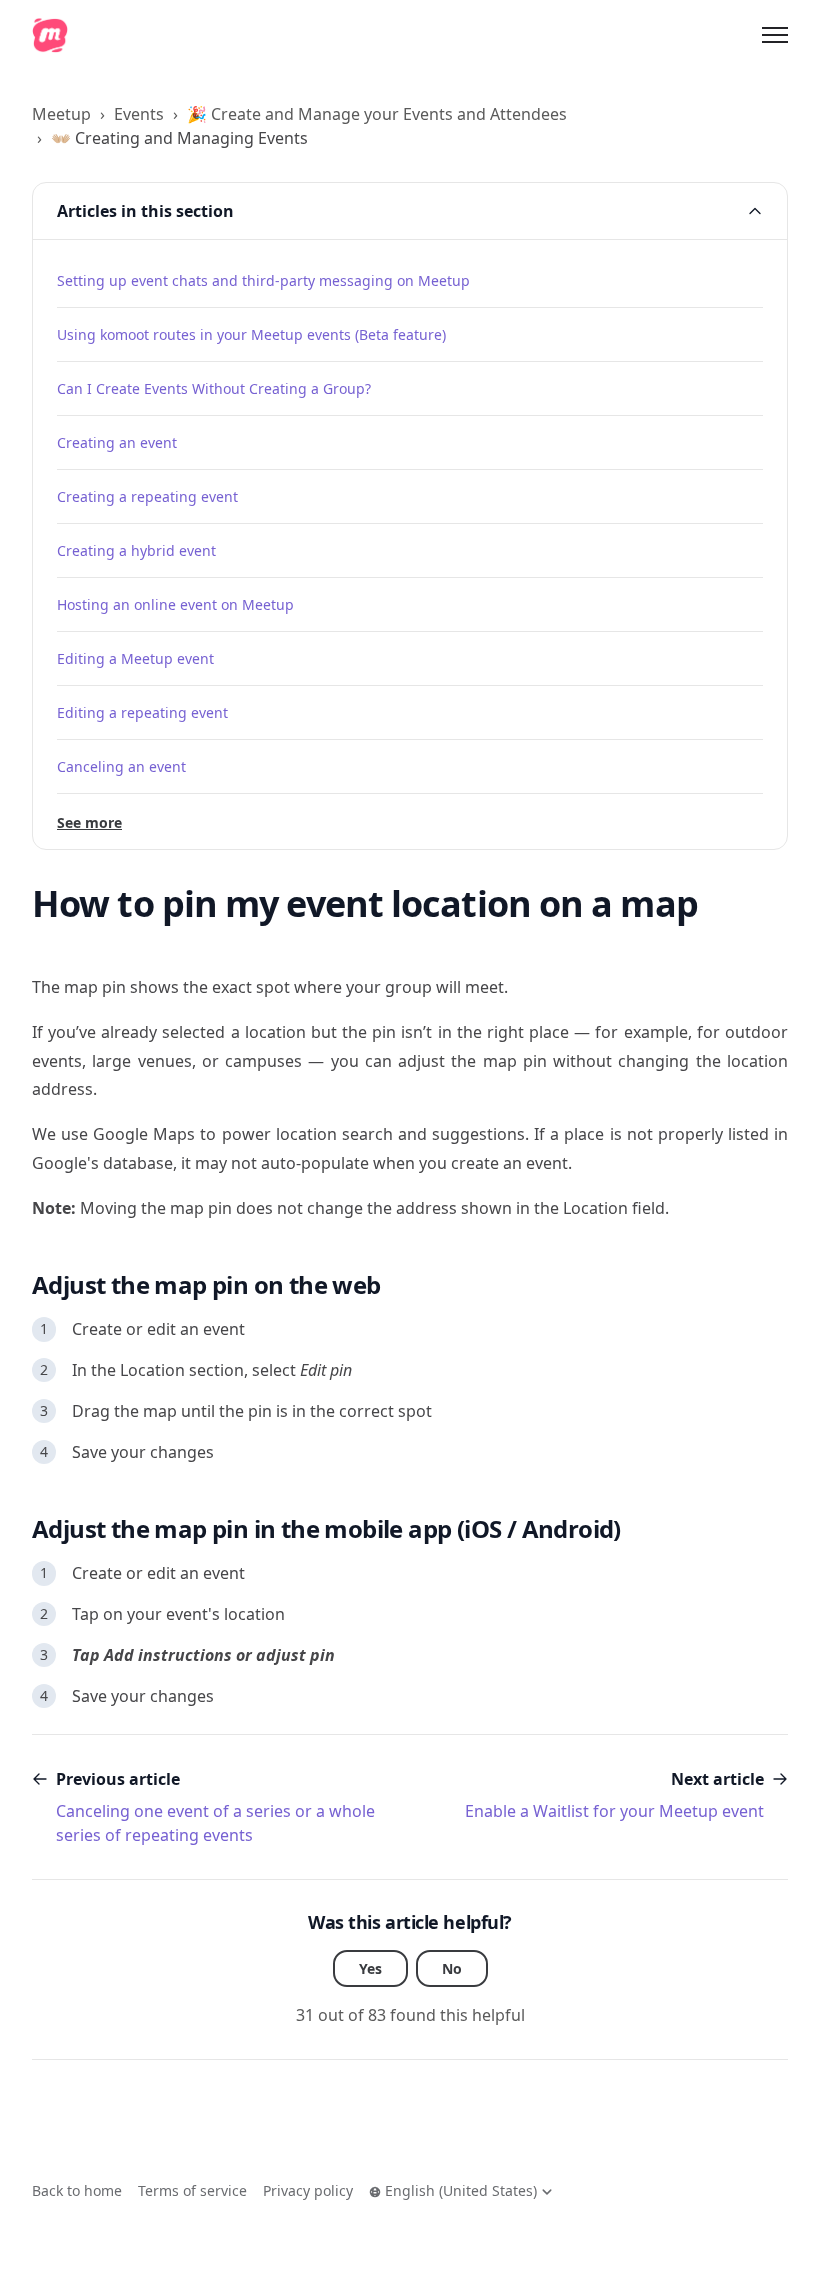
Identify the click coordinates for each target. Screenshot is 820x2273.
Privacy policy (308, 2190)
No (452, 1968)
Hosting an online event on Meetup (175, 604)
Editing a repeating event (142, 712)
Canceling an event (121, 766)
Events (139, 114)
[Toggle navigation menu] (775, 35)
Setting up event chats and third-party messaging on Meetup (263, 280)
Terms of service (192, 2190)
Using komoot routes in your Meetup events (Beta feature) (251, 334)
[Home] (50, 35)
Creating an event (117, 442)
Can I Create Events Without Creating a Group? (214, 388)
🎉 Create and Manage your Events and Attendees (377, 114)
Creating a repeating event (147, 496)
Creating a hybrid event (136, 550)
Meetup (61, 114)
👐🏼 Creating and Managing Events (179, 138)
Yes (370, 1968)
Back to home (77, 2190)
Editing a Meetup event (135, 658)
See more (89, 822)
